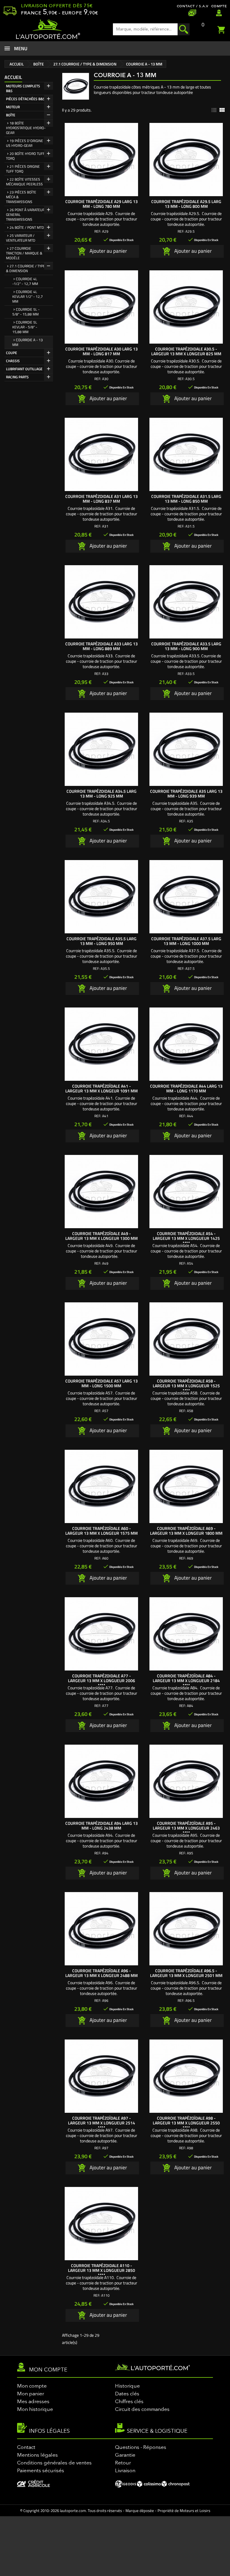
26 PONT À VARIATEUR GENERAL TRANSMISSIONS (25, 215)
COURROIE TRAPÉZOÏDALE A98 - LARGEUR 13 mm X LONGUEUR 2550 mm (186, 2123)
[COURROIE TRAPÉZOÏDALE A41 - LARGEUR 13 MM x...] (101, 1044)
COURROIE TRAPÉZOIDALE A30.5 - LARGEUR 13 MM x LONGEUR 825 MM (186, 351)
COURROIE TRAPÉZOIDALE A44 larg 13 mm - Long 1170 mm (186, 1088)
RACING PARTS (17, 377)
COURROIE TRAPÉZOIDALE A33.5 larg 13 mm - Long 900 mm (186, 646)
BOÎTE (11, 115)
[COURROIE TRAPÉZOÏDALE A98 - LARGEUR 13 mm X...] (186, 2076)
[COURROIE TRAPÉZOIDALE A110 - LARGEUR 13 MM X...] (101, 2224)
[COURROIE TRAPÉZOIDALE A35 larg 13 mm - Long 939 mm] (186, 749)
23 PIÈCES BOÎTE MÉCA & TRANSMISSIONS (21, 197)
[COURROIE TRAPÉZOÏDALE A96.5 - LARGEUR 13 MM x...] (186, 1929)
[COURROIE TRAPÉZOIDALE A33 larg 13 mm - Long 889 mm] (101, 602)
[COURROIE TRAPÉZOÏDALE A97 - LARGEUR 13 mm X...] (101, 2076)
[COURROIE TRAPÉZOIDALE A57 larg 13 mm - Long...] (101, 1339)
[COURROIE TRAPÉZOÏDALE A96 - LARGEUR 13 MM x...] (101, 1929)
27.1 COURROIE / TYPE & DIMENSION (26, 268)
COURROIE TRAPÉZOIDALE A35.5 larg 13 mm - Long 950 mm (102, 941)
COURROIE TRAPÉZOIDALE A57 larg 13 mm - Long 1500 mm (102, 1383)
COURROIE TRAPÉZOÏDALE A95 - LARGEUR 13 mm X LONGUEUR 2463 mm (186, 1828)
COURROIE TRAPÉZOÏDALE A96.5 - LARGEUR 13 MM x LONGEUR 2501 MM (186, 1973)
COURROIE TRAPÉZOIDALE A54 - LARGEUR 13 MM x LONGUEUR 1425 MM (186, 1238)
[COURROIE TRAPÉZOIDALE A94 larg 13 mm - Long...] (101, 1781)
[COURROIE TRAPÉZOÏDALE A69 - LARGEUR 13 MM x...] (186, 1486)
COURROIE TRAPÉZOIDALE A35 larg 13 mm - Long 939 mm (186, 794)
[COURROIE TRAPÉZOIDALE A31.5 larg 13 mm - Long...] (186, 454)
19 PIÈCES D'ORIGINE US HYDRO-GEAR (25, 143)
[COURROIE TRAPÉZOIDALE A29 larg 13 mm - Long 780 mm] (101, 160)
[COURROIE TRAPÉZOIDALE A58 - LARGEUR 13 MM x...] (186, 1339)
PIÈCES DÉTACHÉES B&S (25, 99)
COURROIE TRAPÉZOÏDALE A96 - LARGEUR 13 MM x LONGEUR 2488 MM (102, 1973)
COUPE (12, 353)
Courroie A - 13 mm (28, 342)
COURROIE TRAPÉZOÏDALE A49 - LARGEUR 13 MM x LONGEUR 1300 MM (102, 1236)
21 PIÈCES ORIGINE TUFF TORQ (23, 169)
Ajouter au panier (108, 251)
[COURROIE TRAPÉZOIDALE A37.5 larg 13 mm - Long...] (186, 897)
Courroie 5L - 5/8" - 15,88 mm (26, 312)
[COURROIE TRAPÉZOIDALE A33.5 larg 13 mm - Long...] (186, 602)
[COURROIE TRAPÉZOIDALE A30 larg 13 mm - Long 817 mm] (101, 307)
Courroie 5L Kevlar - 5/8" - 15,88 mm (25, 327)
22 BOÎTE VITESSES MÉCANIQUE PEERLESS (24, 182)
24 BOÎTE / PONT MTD (27, 227)
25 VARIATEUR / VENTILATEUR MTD (21, 238)
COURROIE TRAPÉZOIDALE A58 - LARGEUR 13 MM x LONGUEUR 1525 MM (186, 1386)
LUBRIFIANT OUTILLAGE (24, 369)
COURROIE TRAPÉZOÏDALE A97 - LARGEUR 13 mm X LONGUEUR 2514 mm (102, 2123)
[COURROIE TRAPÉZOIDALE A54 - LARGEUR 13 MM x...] (186, 1192)
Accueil (13, 77)
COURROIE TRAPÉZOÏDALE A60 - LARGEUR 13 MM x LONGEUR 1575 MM (102, 1531)
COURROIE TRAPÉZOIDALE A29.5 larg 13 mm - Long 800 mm (186, 204)
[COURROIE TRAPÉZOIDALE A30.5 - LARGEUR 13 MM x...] (186, 307)
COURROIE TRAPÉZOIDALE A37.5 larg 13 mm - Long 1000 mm (186, 941)
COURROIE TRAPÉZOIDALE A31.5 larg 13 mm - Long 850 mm (186, 499)
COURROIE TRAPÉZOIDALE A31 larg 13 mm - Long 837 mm (102, 499)
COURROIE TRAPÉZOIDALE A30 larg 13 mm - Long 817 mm (102, 351)
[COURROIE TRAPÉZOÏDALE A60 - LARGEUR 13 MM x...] (101, 1486)
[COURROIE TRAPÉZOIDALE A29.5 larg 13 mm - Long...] (186, 160)
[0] (222, 29)
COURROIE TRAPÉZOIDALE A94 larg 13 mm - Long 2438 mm (102, 1826)
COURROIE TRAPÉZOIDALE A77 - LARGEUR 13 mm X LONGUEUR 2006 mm (102, 1681)
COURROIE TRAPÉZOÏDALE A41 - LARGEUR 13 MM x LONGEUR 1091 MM (102, 1088)
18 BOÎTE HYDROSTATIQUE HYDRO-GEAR (26, 128)
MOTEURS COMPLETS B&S (23, 88)
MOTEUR (13, 107)
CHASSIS (13, 361)
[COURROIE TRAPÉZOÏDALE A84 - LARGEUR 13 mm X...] (186, 1634)
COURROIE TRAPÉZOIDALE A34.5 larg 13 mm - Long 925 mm (102, 794)
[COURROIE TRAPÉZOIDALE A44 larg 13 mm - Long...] (186, 1044)
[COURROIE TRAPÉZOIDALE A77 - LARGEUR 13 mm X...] (101, 1634)
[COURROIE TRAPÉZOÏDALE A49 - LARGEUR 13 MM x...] (101, 1192)
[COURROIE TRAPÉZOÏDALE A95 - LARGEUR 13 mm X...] (186, 1781)
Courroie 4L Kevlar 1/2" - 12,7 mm (28, 297)
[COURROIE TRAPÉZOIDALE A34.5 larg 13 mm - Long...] (101, 749)
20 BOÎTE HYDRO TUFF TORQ (25, 156)
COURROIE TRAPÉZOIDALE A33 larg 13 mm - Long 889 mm (102, 646)
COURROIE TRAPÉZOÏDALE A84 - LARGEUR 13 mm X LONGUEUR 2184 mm (186, 1681)
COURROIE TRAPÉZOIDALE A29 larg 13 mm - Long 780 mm (102, 204)
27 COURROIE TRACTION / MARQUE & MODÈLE (24, 253)
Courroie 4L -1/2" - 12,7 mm (25, 281)
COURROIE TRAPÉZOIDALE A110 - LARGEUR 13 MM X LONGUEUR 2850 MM (102, 2270)
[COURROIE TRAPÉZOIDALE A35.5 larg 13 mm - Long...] (101, 897)
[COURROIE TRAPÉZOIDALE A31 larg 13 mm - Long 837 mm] (101, 454)
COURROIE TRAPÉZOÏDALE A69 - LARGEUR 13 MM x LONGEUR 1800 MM (186, 1531)
